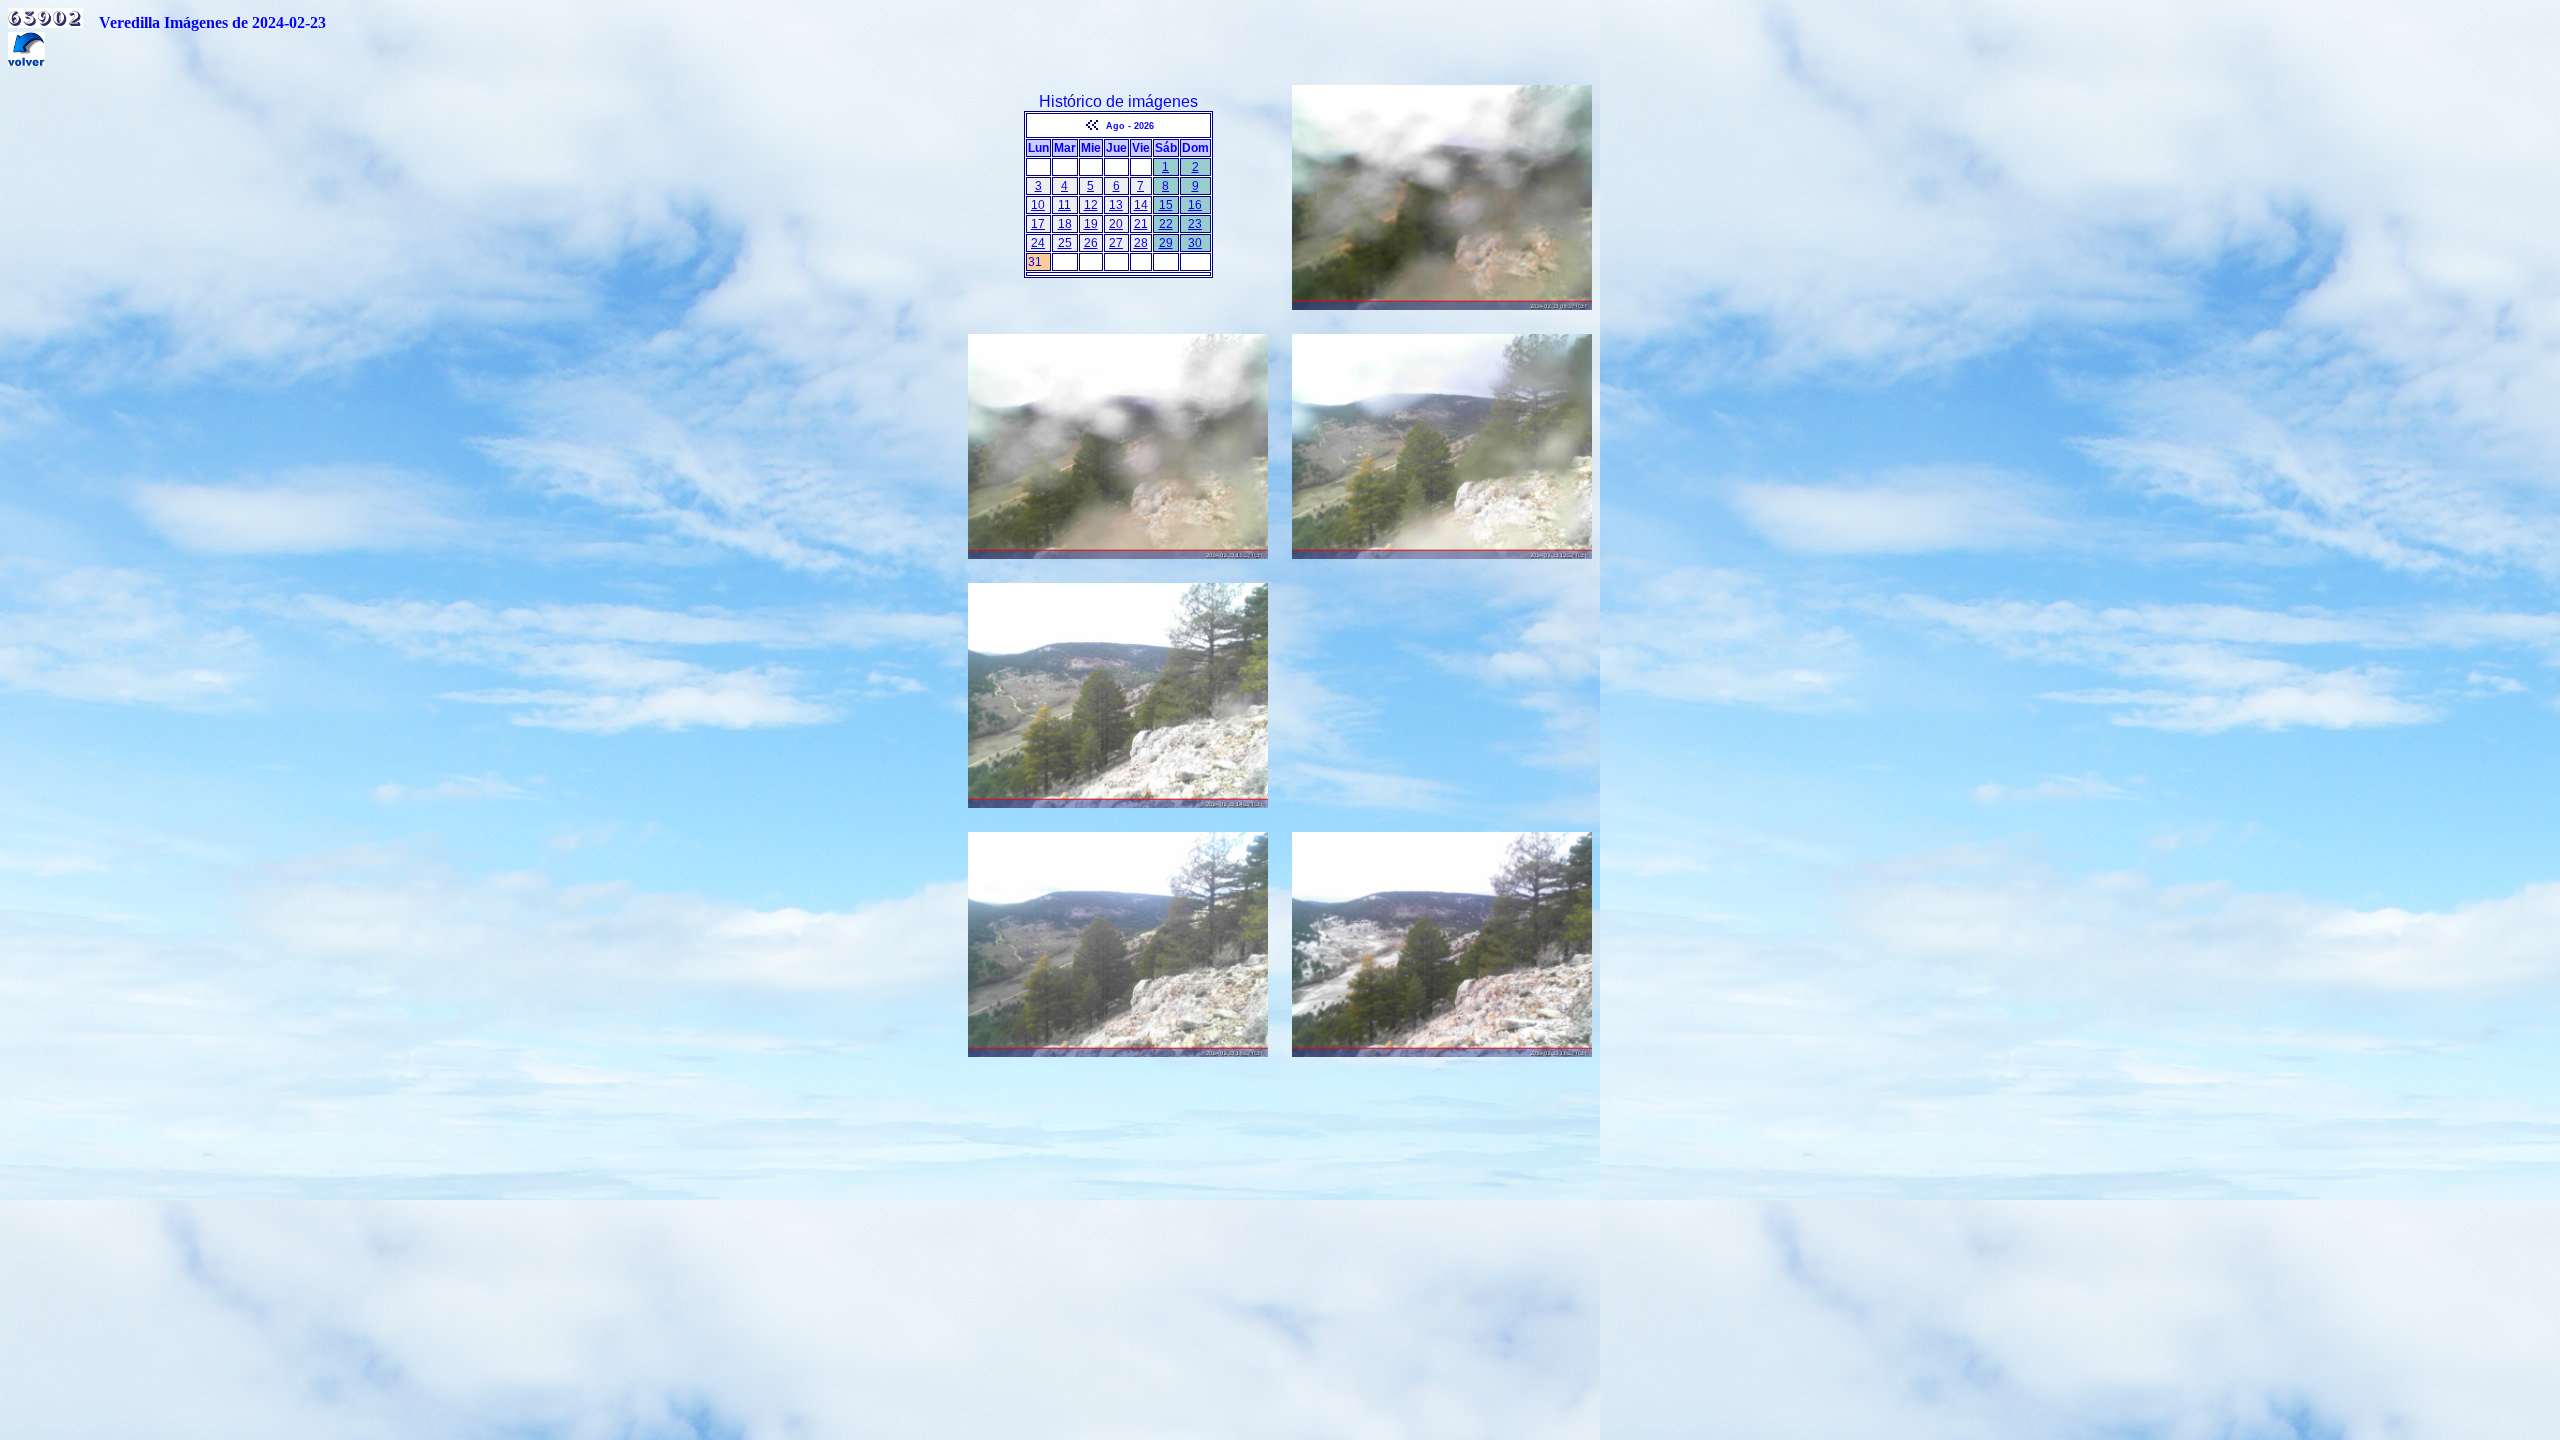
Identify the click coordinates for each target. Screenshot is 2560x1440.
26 (1091, 243)
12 (1091, 205)
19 (1091, 224)
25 (1065, 243)
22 (1166, 224)
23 (1195, 224)
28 (1141, 243)
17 (1038, 224)
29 (1166, 243)
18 (1065, 224)
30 (1195, 243)
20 (1116, 224)
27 (1116, 243)
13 (1116, 205)
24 (1038, 243)
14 (1141, 205)
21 (1141, 224)
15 (1166, 205)
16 (1195, 205)
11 (1064, 205)
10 (1038, 205)
